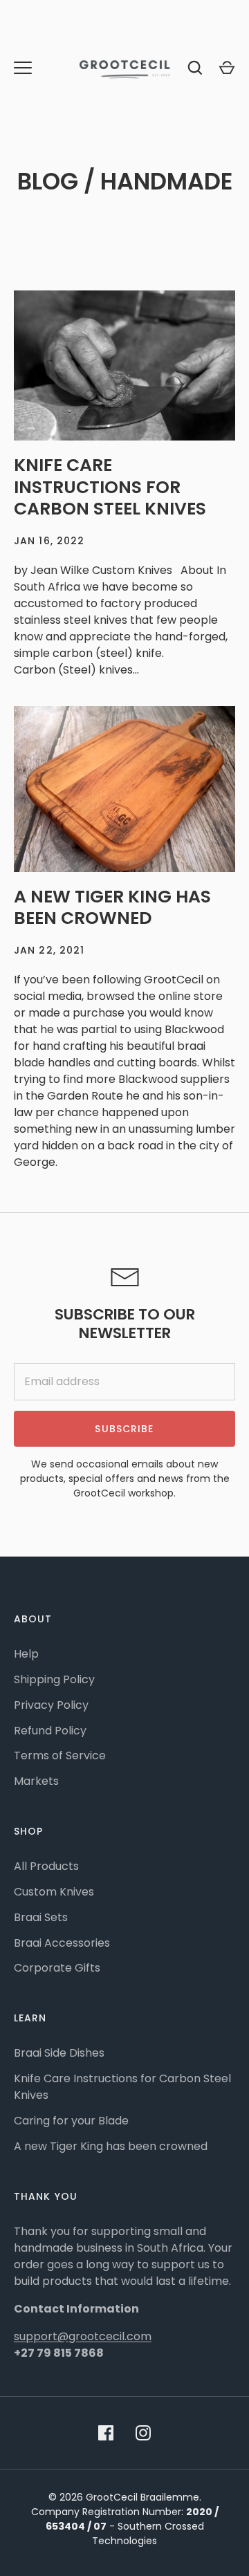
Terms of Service (60, 1755)
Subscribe (124, 1429)
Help (26, 1654)
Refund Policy (50, 1731)
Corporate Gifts (57, 1968)
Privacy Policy (51, 1705)
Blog (48, 182)
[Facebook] (106, 2433)
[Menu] (23, 68)
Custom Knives (54, 1892)
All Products (46, 1866)
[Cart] (227, 68)
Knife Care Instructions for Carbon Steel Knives (110, 487)
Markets (36, 1781)
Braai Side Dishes (59, 2053)
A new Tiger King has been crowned (112, 908)
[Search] (195, 68)
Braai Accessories (62, 1943)
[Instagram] (143, 2433)
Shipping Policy (54, 1679)
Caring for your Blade (71, 2121)
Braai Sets (41, 1917)
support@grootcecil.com (83, 2336)
